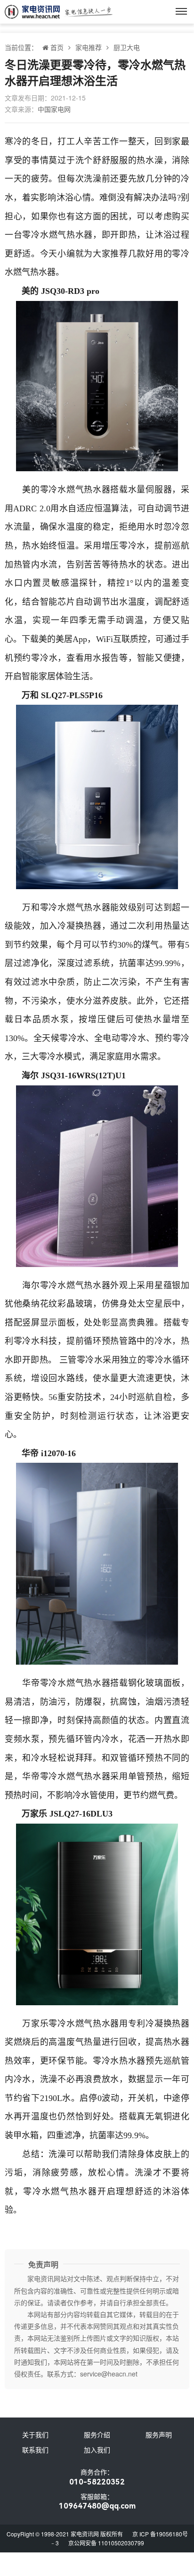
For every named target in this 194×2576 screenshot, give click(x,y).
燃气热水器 (71, 235)
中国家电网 (54, 109)
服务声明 (159, 2434)
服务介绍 (97, 2434)
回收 (128, 2042)
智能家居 (39, 676)
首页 (57, 47)
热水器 (43, 272)
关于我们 (35, 2434)
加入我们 (97, 2450)
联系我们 (35, 2450)
